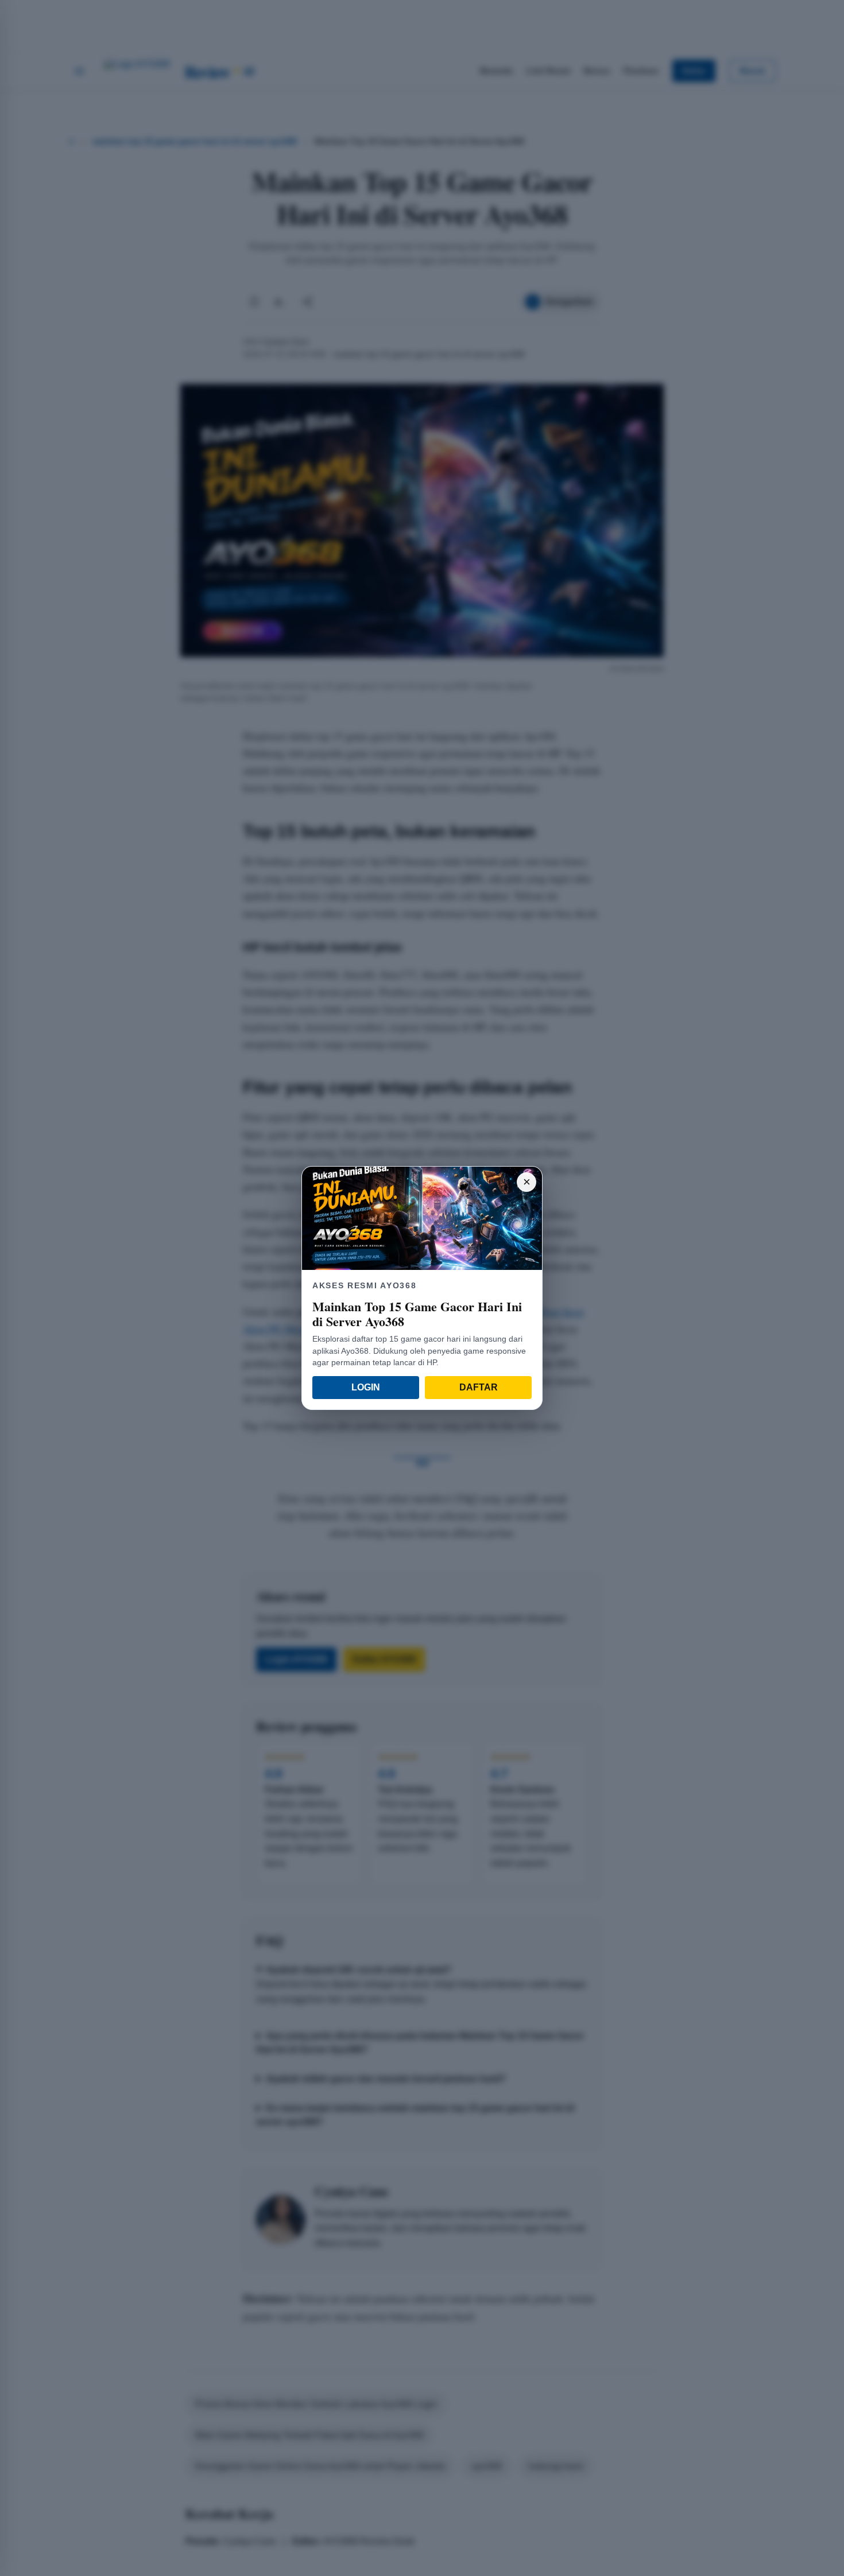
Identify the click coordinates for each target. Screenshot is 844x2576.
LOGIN (366, 1387)
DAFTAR (479, 1387)
